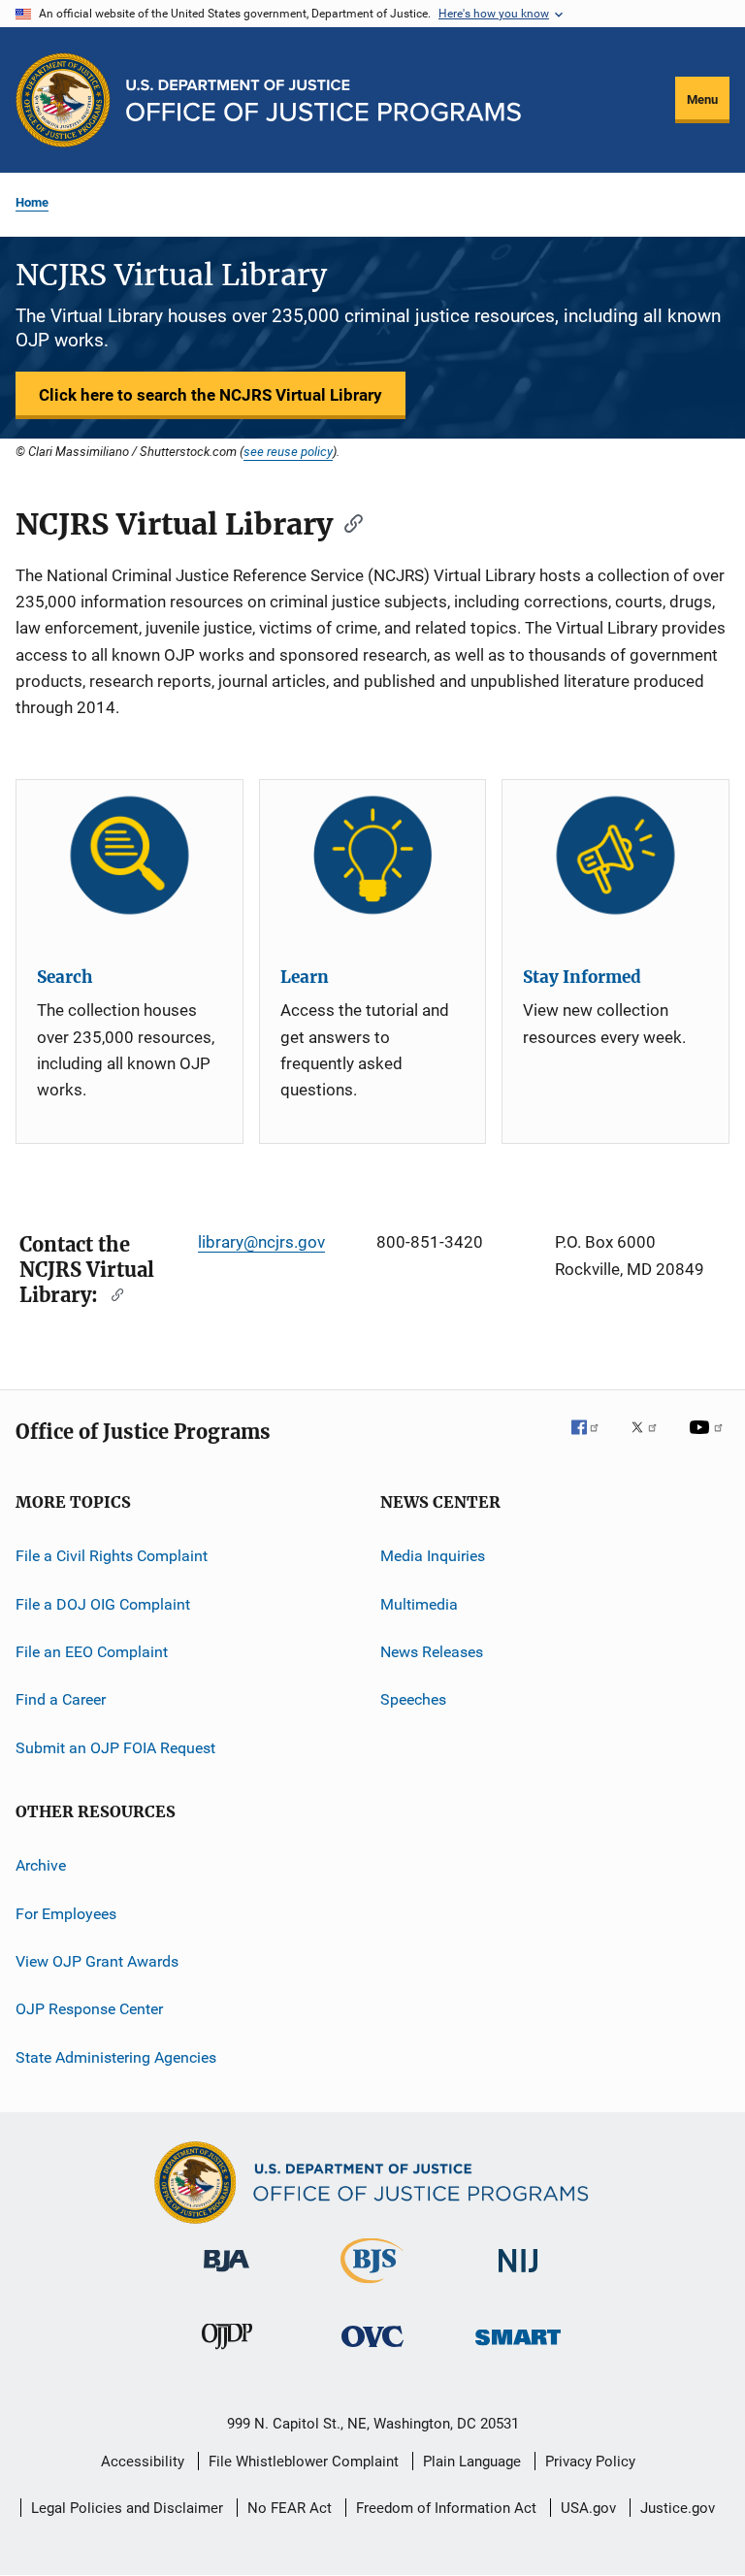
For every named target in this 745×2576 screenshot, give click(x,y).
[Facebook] (593, 1441)
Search (65, 977)
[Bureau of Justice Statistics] (372, 2287)
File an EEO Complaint (92, 1652)
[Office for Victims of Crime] (372, 2350)
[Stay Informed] (615, 855)
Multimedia (419, 1604)
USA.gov (588, 2508)
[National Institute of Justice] (518, 2276)
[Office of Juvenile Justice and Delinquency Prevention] (227, 2353)
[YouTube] (709, 1441)
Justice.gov (678, 2508)
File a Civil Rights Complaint (112, 1556)
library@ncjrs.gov (261, 1242)
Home (32, 202)
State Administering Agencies (116, 2056)
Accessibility (143, 2462)
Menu (702, 99)
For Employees (66, 1913)
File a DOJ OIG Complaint (103, 1604)
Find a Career (61, 1699)
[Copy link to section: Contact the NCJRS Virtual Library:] (113, 1293)
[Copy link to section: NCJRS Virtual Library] (347, 522)
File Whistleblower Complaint (304, 2462)
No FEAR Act (290, 2508)
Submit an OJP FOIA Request (115, 1748)
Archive (41, 1865)
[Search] (130, 855)
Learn (305, 977)
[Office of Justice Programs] (63, 100)
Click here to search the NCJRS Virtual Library (211, 395)
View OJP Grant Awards (97, 1961)
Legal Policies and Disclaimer (127, 2508)
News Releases (432, 1652)
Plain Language (472, 2462)
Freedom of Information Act (446, 2508)
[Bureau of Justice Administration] (227, 2275)
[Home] (324, 100)
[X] (651, 1441)
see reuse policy (288, 451)
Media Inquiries (433, 1556)
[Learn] (373, 855)
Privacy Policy (590, 2462)
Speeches (413, 1699)
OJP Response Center (89, 2009)
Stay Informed (582, 977)
